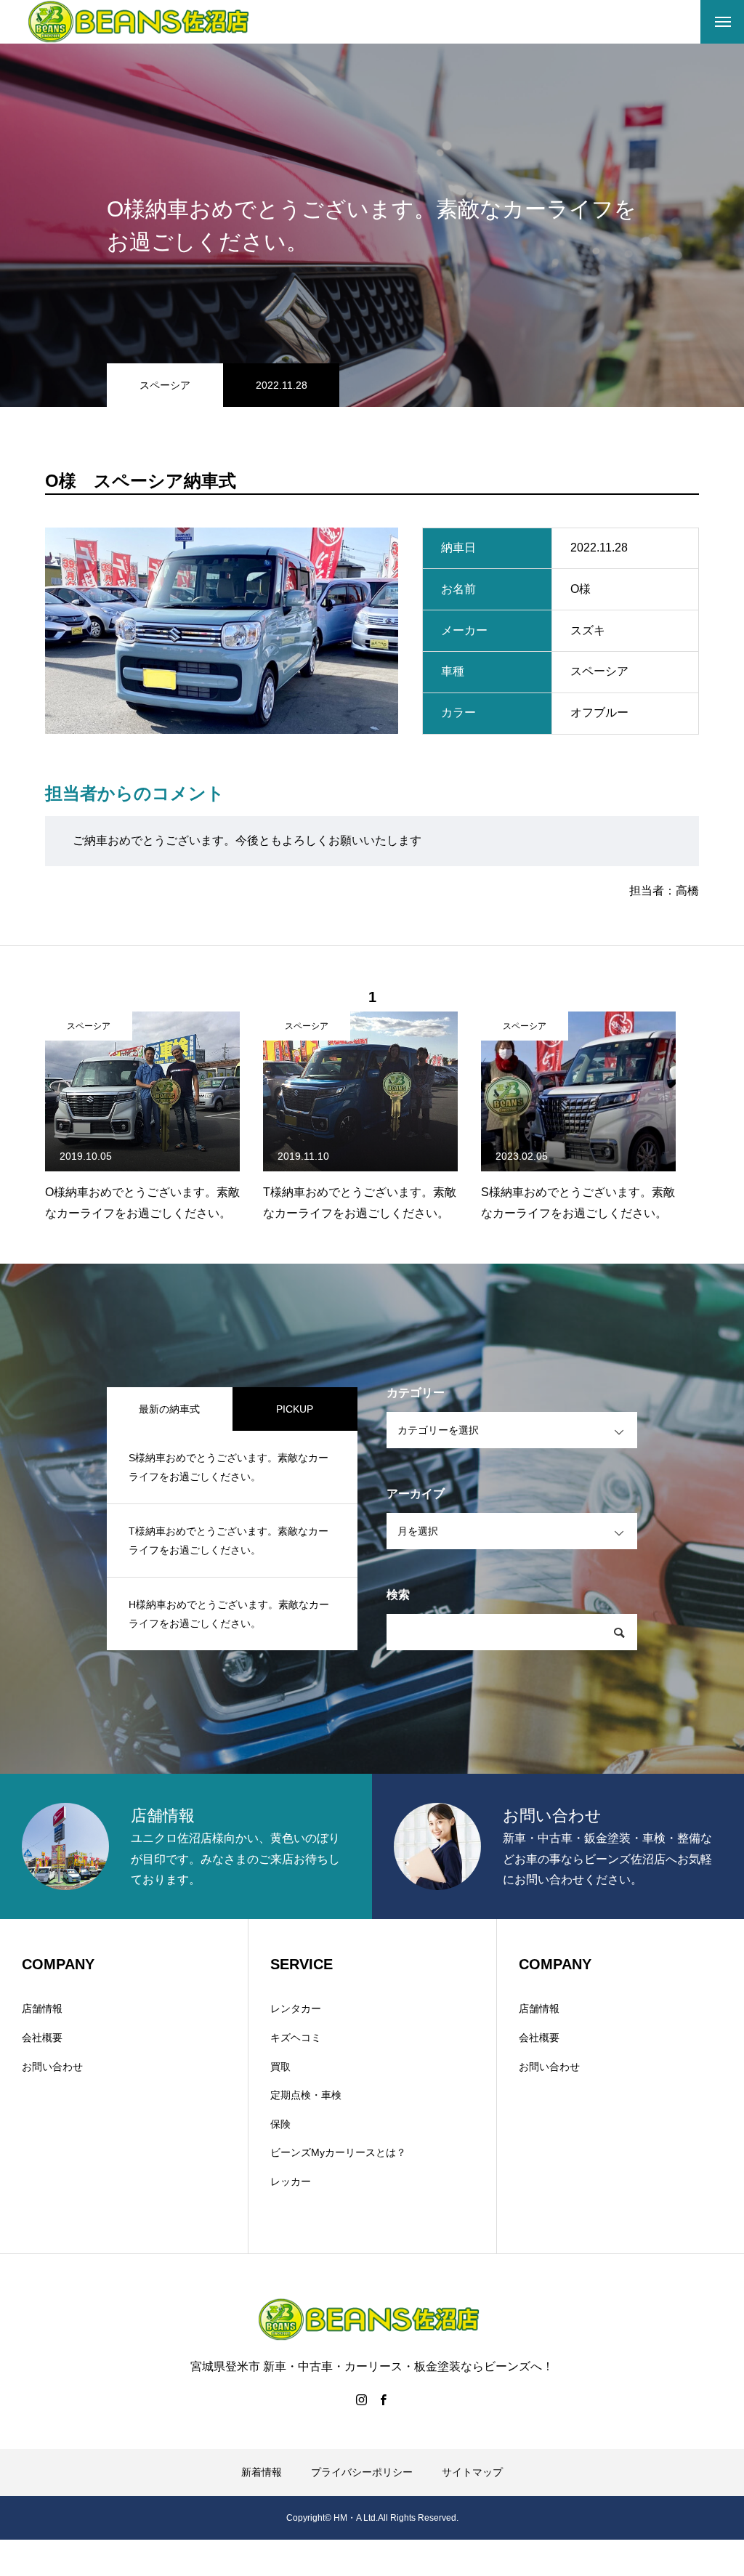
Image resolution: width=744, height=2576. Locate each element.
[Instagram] (361, 2399)
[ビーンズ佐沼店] (142, 22)
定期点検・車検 (306, 2095)
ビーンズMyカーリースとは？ (338, 2152)
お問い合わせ (52, 2067)
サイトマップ (472, 2472)
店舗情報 (42, 2008)
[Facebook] (383, 2399)
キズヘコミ (296, 2038)
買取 (280, 2067)
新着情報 (262, 2472)
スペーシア (165, 385)
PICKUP (295, 1409)
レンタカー (296, 2008)
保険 (280, 2124)
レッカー (291, 2181)
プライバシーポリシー (362, 2472)
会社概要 (42, 2038)
